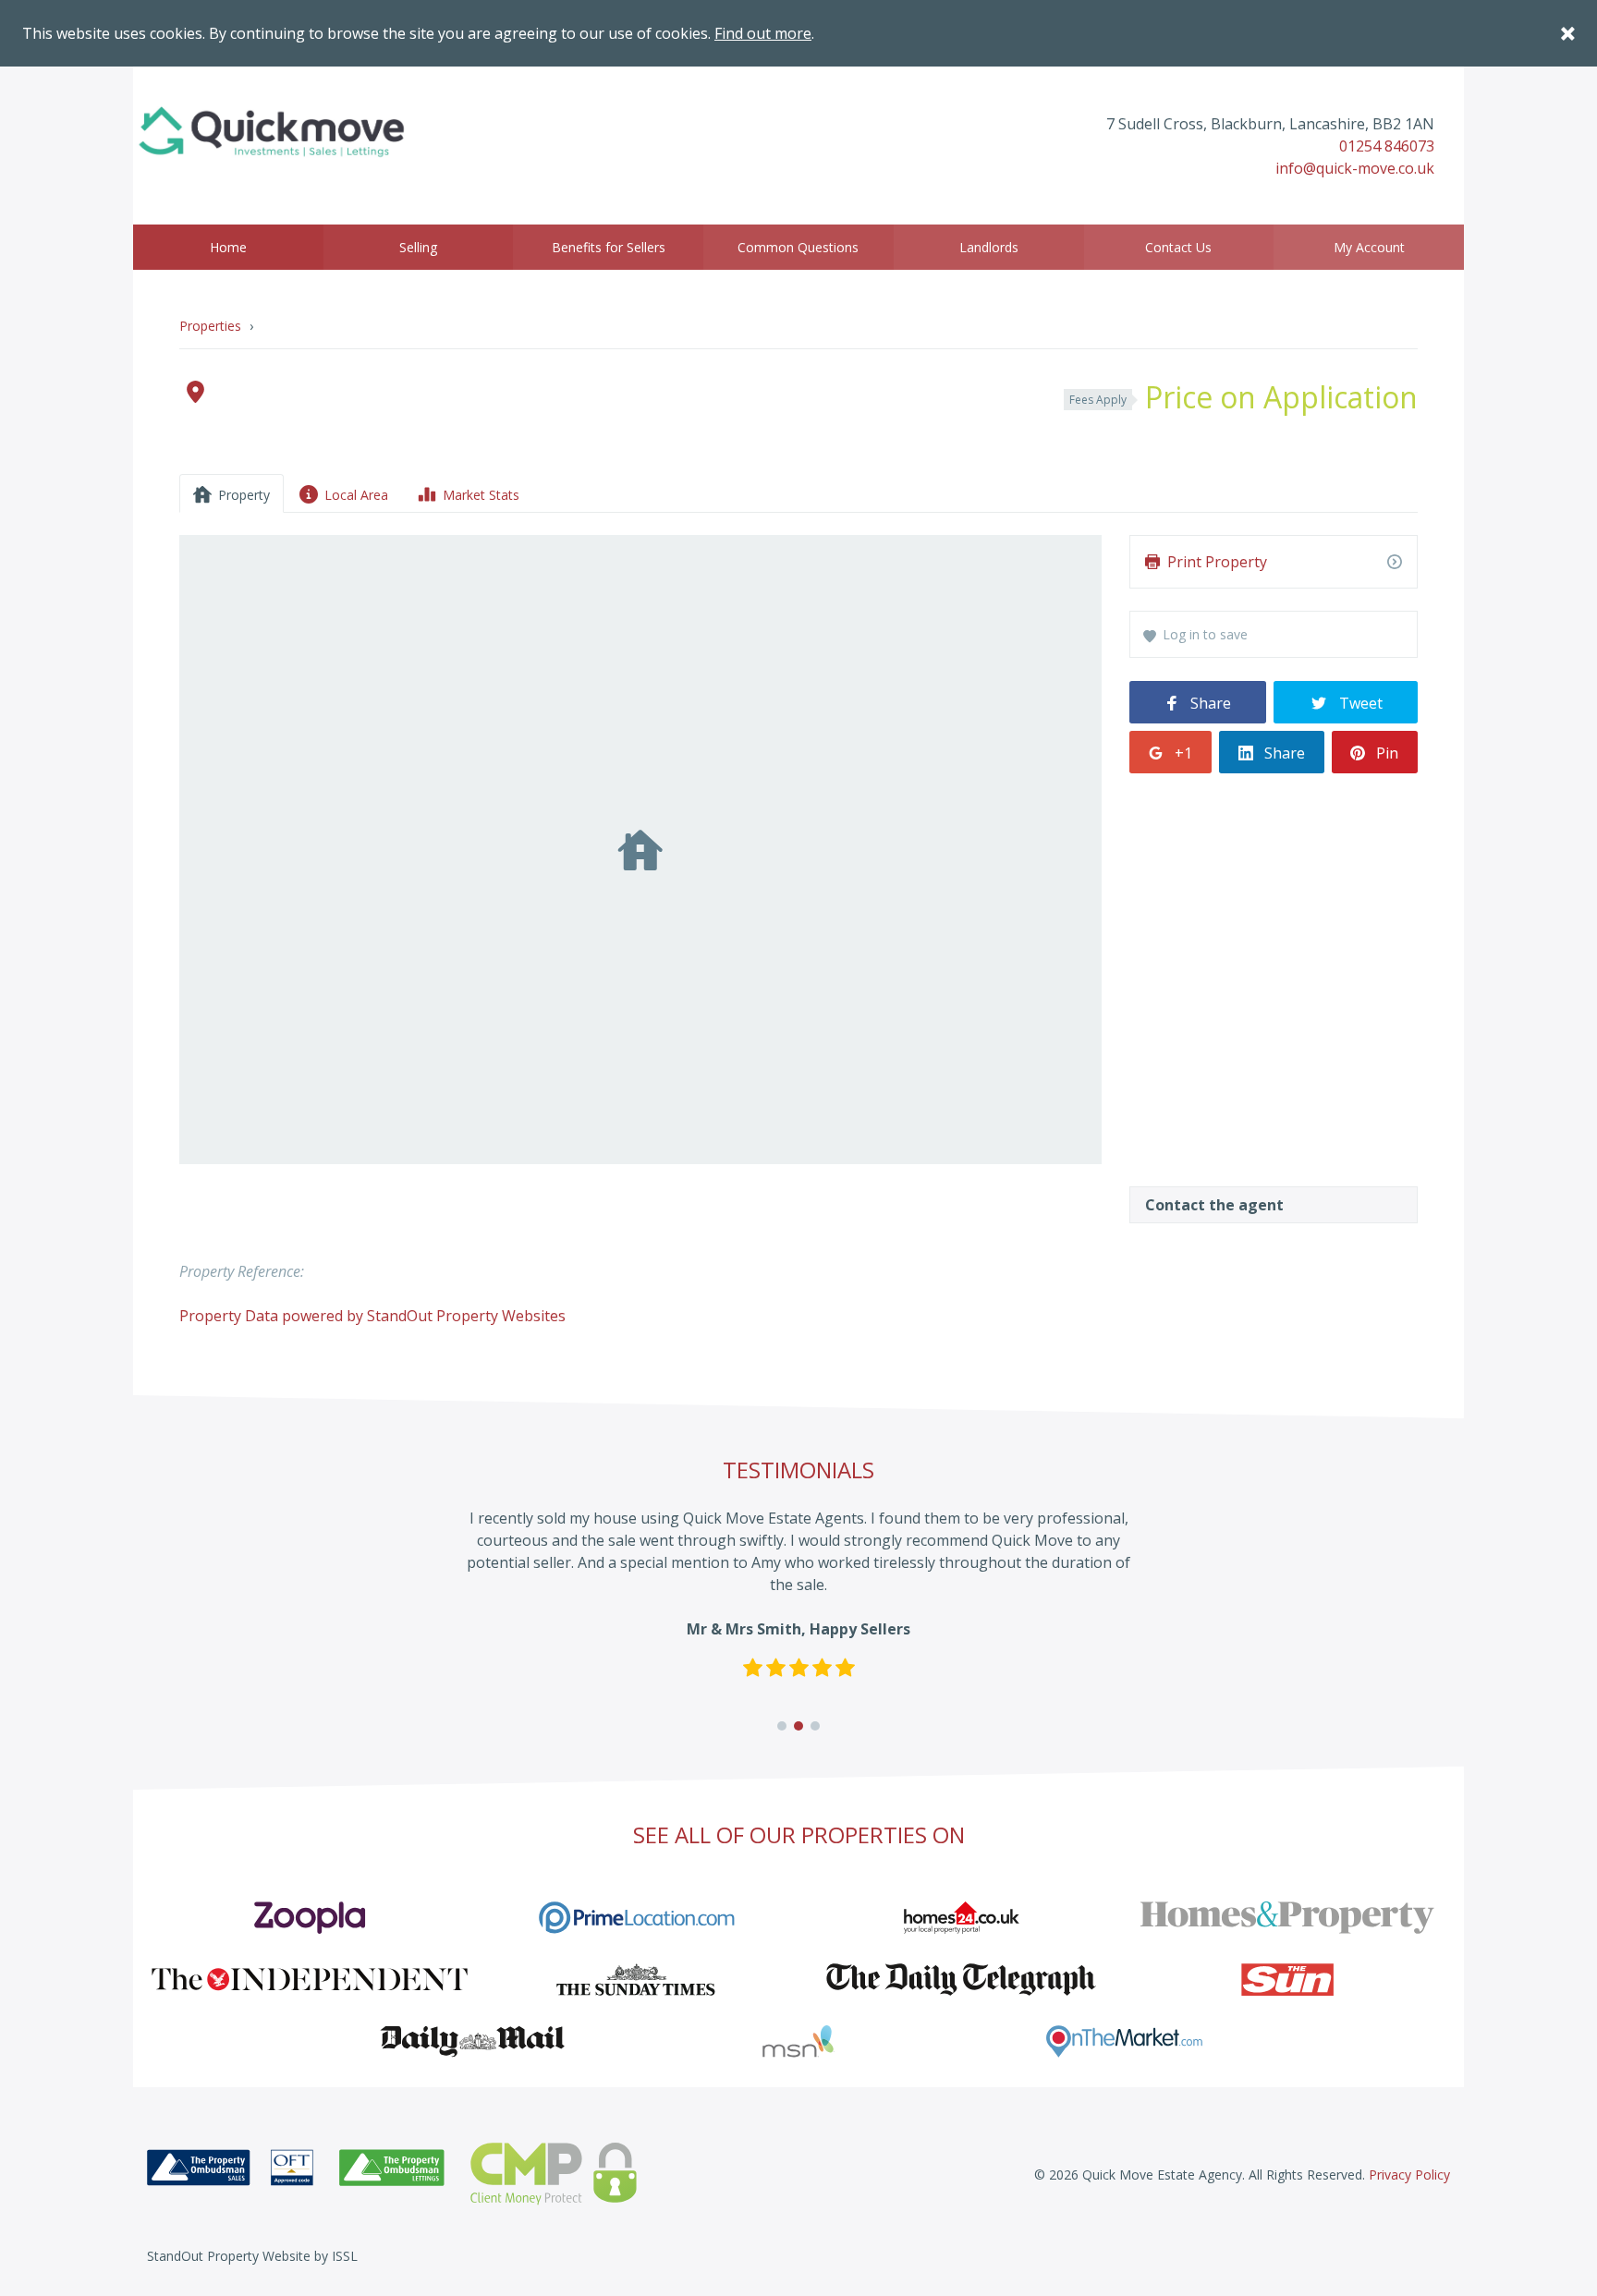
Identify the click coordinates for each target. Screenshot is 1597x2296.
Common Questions (798, 247)
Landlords (989, 247)
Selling (418, 247)
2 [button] (799, 1726)
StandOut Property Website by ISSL (252, 2256)
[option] (798, 1603)
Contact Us (1178, 247)
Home (228, 247)
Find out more (763, 33)
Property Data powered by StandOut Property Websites (372, 1316)
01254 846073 (1387, 146)
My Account (1369, 247)
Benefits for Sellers (609, 247)
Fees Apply (1098, 400)
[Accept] (1567, 33)
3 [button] (816, 1726)
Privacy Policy (1409, 2175)
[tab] (232, 493)
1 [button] (782, 1726)
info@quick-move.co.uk (1355, 168)
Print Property (1217, 562)
